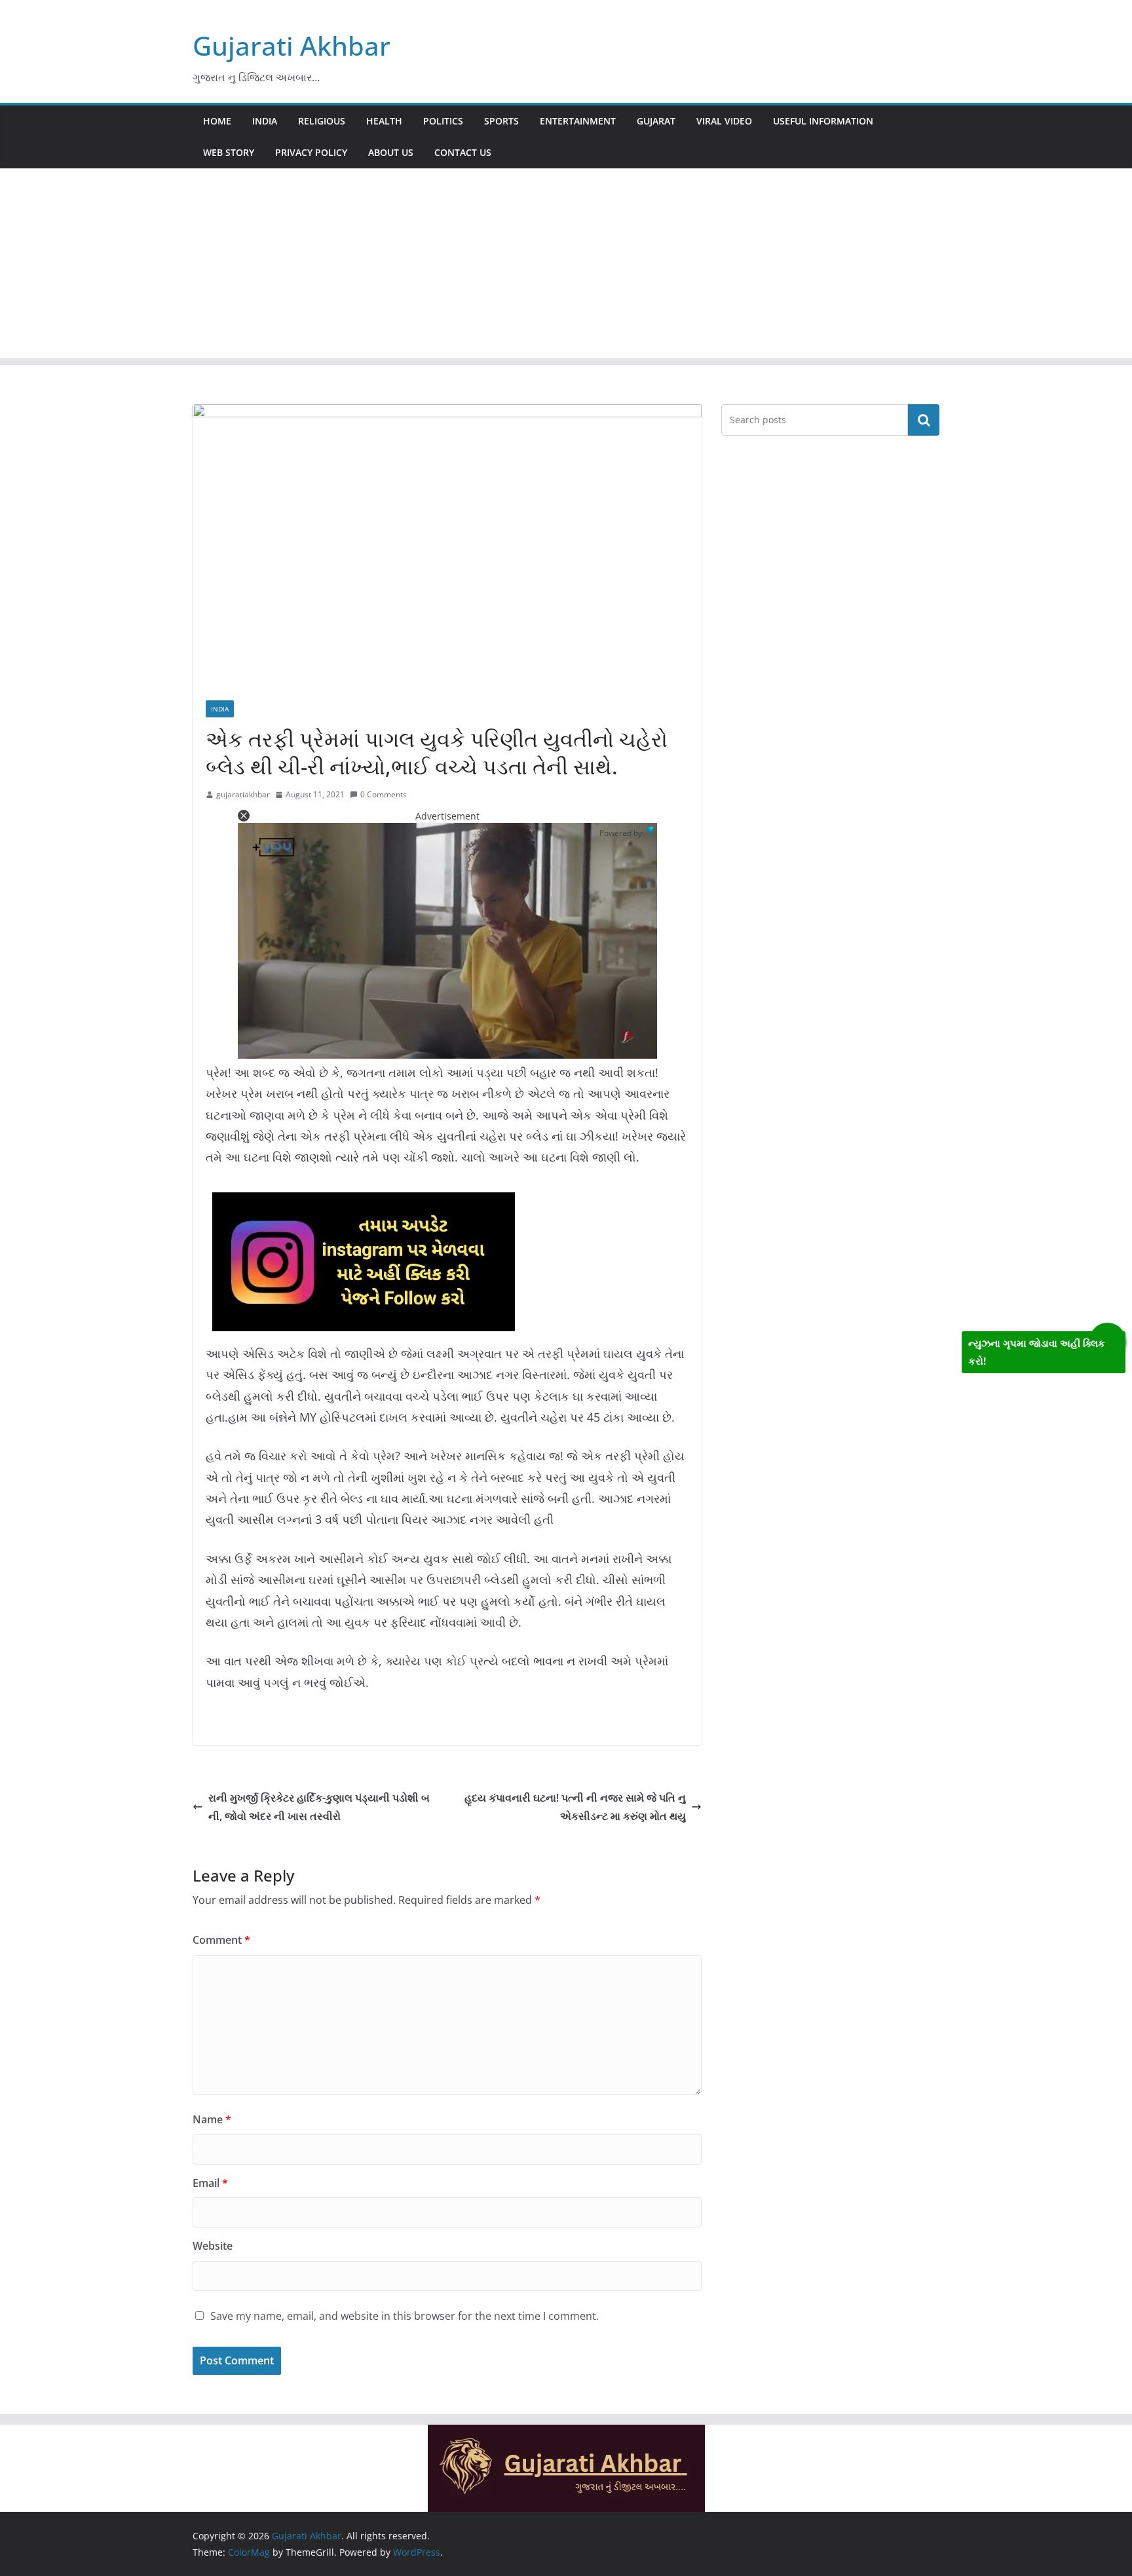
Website (213, 2246)
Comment (221, 1940)
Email (210, 2183)
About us (391, 152)
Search (924, 420)
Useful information (823, 121)
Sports (501, 121)
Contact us (463, 152)
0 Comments (384, 794)
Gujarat (656, 121)
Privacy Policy (311, 152)
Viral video (724, 121)
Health (384, 121)
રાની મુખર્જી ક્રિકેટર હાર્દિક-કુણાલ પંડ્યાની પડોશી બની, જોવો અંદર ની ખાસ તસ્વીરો (319, 1807)
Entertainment (578, 121)
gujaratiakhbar (243, 794)
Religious (322, 121)
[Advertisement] (566, 267)
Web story (229, 152)
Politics (443, 121)
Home (217, 121)
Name (212, 2119)
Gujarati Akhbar (292, 46)
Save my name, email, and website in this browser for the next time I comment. (405, 2316)
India (265, 121)
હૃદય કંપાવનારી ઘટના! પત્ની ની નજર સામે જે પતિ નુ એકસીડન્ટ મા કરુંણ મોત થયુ (575, 1807)
